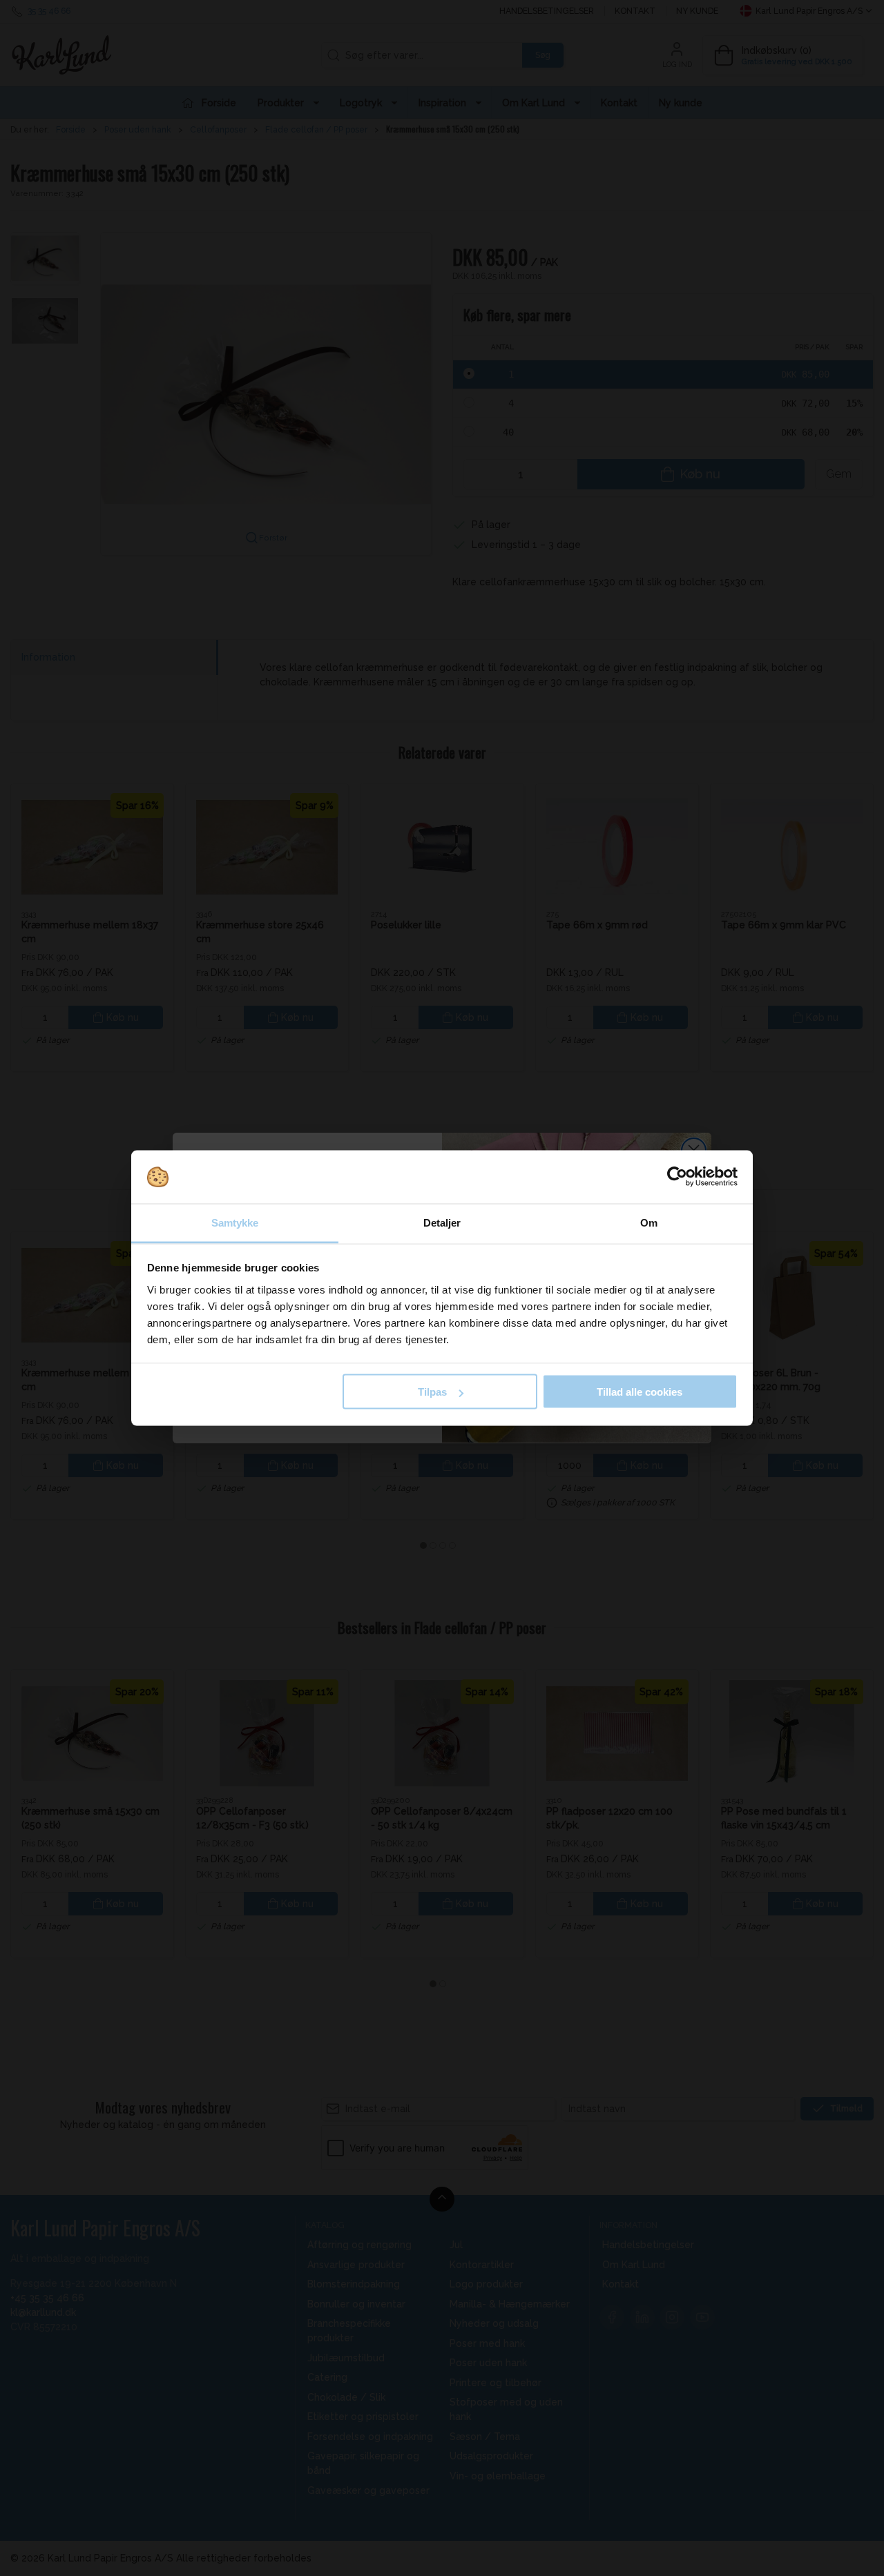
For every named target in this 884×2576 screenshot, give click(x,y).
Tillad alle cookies (640, 1392)
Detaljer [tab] (442, 1222)
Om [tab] (649, 1222)
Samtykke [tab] (235, 1222)
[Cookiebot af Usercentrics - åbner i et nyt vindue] (677, 1177)
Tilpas (432, 1392)
